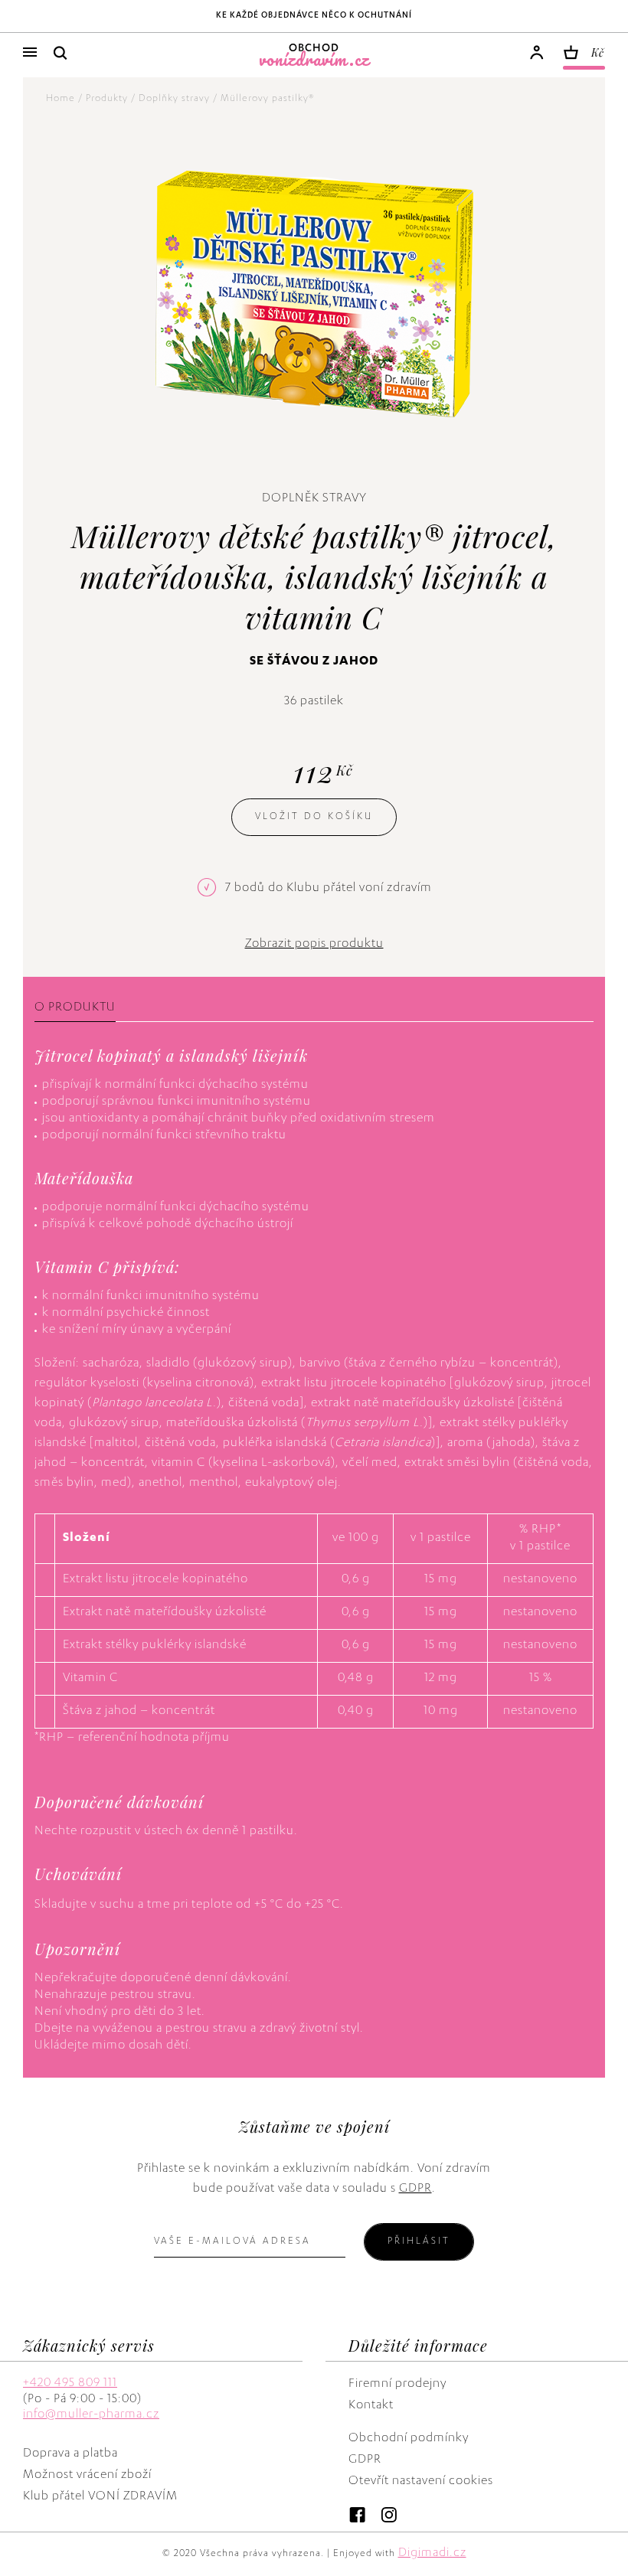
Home (61, 99)
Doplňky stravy (174, 99)
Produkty (107, 99)
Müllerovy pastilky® (267, 99)
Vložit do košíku (314, 817)
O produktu (75, 1008)
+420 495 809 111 (70, 2384)
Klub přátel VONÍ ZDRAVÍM (100, 2497)
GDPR (415, 2189)
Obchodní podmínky (409, 2439)
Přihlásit (419, 2241)
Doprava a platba (70, 2454)
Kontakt (371, 2406)
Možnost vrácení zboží (87, 2476)
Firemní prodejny (397, 2385)
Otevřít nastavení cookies (421, 2482)
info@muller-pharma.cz (91, 2415)
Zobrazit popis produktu (314, 945)
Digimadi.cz (432, 2554)
